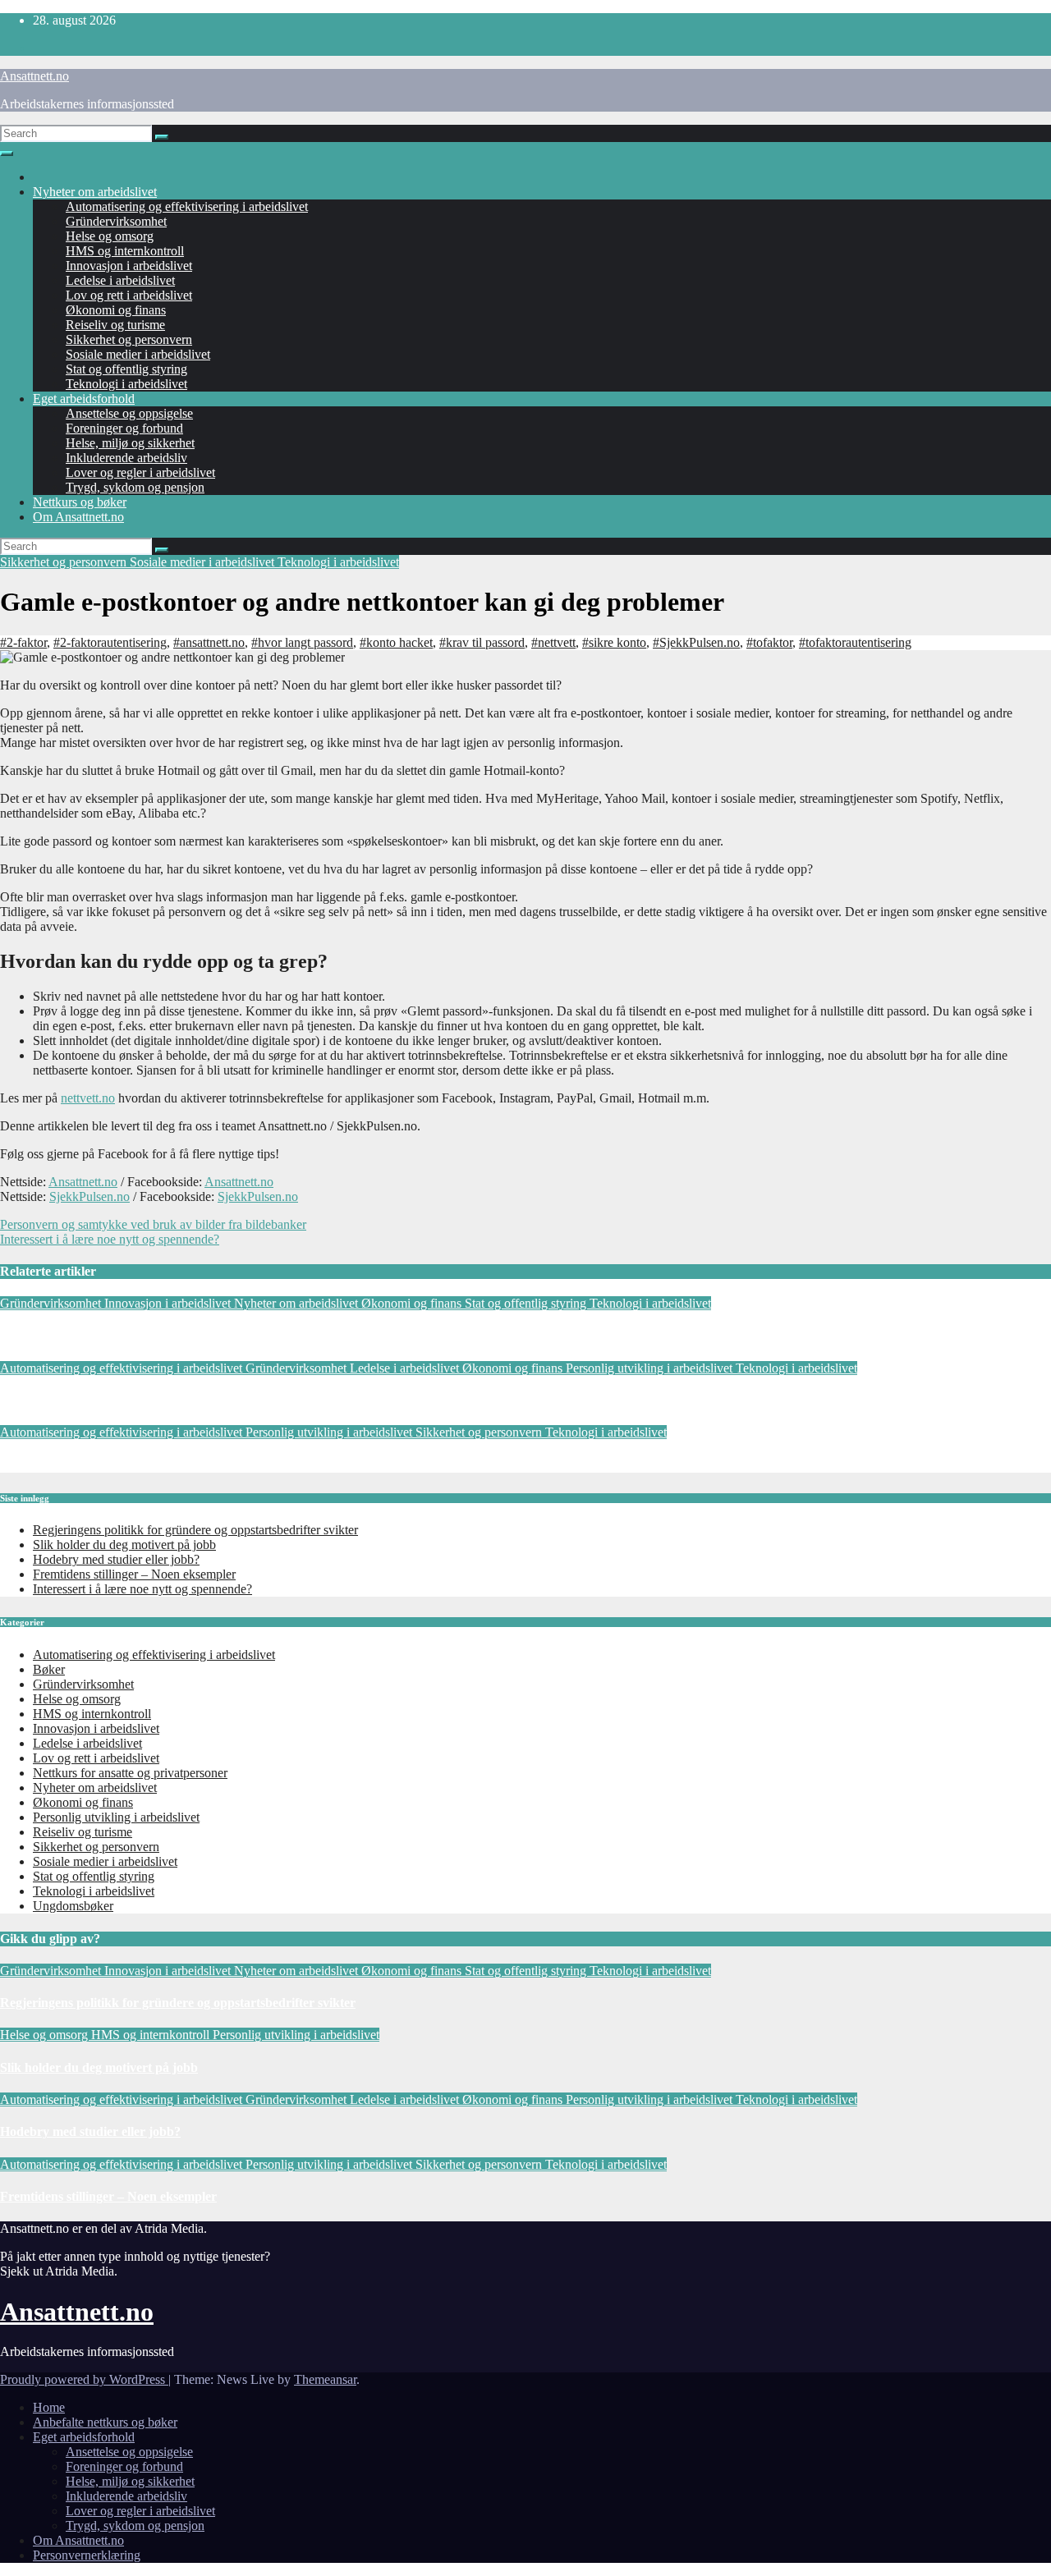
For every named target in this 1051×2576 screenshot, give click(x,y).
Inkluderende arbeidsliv (126, 458)
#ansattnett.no (209, 642)
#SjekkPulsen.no (696, 642)
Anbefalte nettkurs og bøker (105, 2422)
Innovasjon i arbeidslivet (129, 266)
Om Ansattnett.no (78, 517)
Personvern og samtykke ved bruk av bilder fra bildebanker (153, 1224)
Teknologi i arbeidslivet (126, 384)
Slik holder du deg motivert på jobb (124, 1545)
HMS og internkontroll (125, 251)
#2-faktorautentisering (110, 642)
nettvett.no (88, 1098)
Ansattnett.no (34, 76)
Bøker (49, 1669)
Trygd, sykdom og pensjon (135, 487)
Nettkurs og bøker (80, 502)
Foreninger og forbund (124, 428)
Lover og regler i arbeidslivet (140, 472)
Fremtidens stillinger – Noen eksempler (108, 1465)
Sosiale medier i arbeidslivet (138, 354)
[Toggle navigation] (7, 154)
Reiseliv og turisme (115, 325)
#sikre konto (614, 642)
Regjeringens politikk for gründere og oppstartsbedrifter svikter (178, 1335)
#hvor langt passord (302, 642)
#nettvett (553, 642)
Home (49, 2407)
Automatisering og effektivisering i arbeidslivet (187, 206)
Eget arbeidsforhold (84, 399)
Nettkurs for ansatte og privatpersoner (130, 1773)
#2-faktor (23, 642)
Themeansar (325, 2379)
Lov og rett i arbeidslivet (129, 295)
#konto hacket (396, 642)
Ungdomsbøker (73, 1906)
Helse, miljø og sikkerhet (130, 443)
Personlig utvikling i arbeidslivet (651, 1368)
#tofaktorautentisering (855, 642)
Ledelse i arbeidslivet (120, 280)
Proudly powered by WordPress (84, 2379)
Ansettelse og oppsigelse (129, 413)
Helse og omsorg (110, 236)
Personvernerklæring (87, 2555)
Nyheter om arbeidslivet (95, 192)
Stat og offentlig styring (126, 369)
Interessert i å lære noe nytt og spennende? (110, 1239)
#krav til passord (482, 642)
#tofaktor (769, 642)
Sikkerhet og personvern (129, 339)
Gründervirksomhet (116, 221)
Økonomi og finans (116, 310)
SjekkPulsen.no (89, 1196)
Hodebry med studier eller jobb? (90, 1400)
